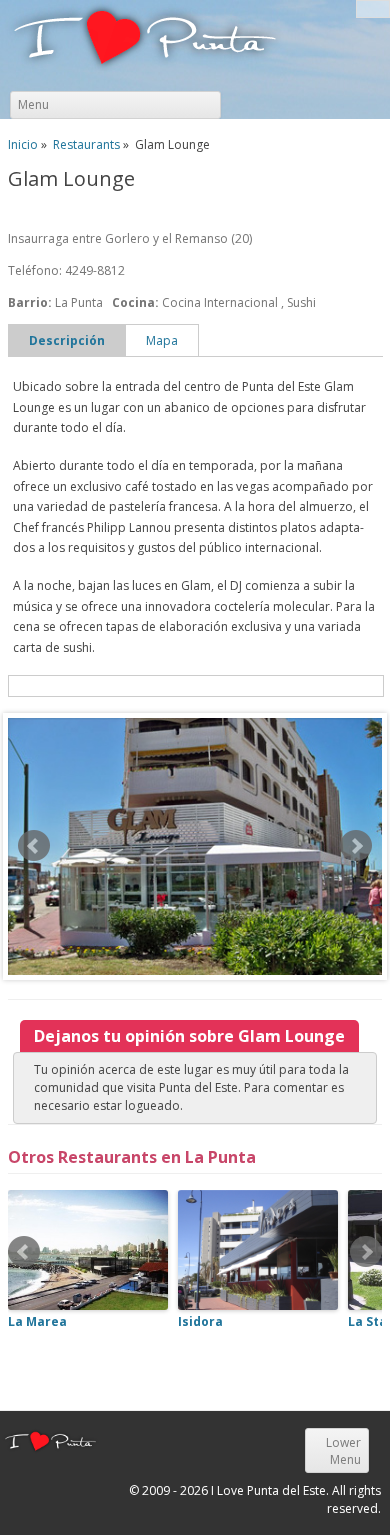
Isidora (200, 1321)
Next (356, 846)
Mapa (162, 340)
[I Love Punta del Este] (145, 40)
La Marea (37, 1321)
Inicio (23, 144)
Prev (34, 846)
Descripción (67, 340)
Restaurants (86, 144)
